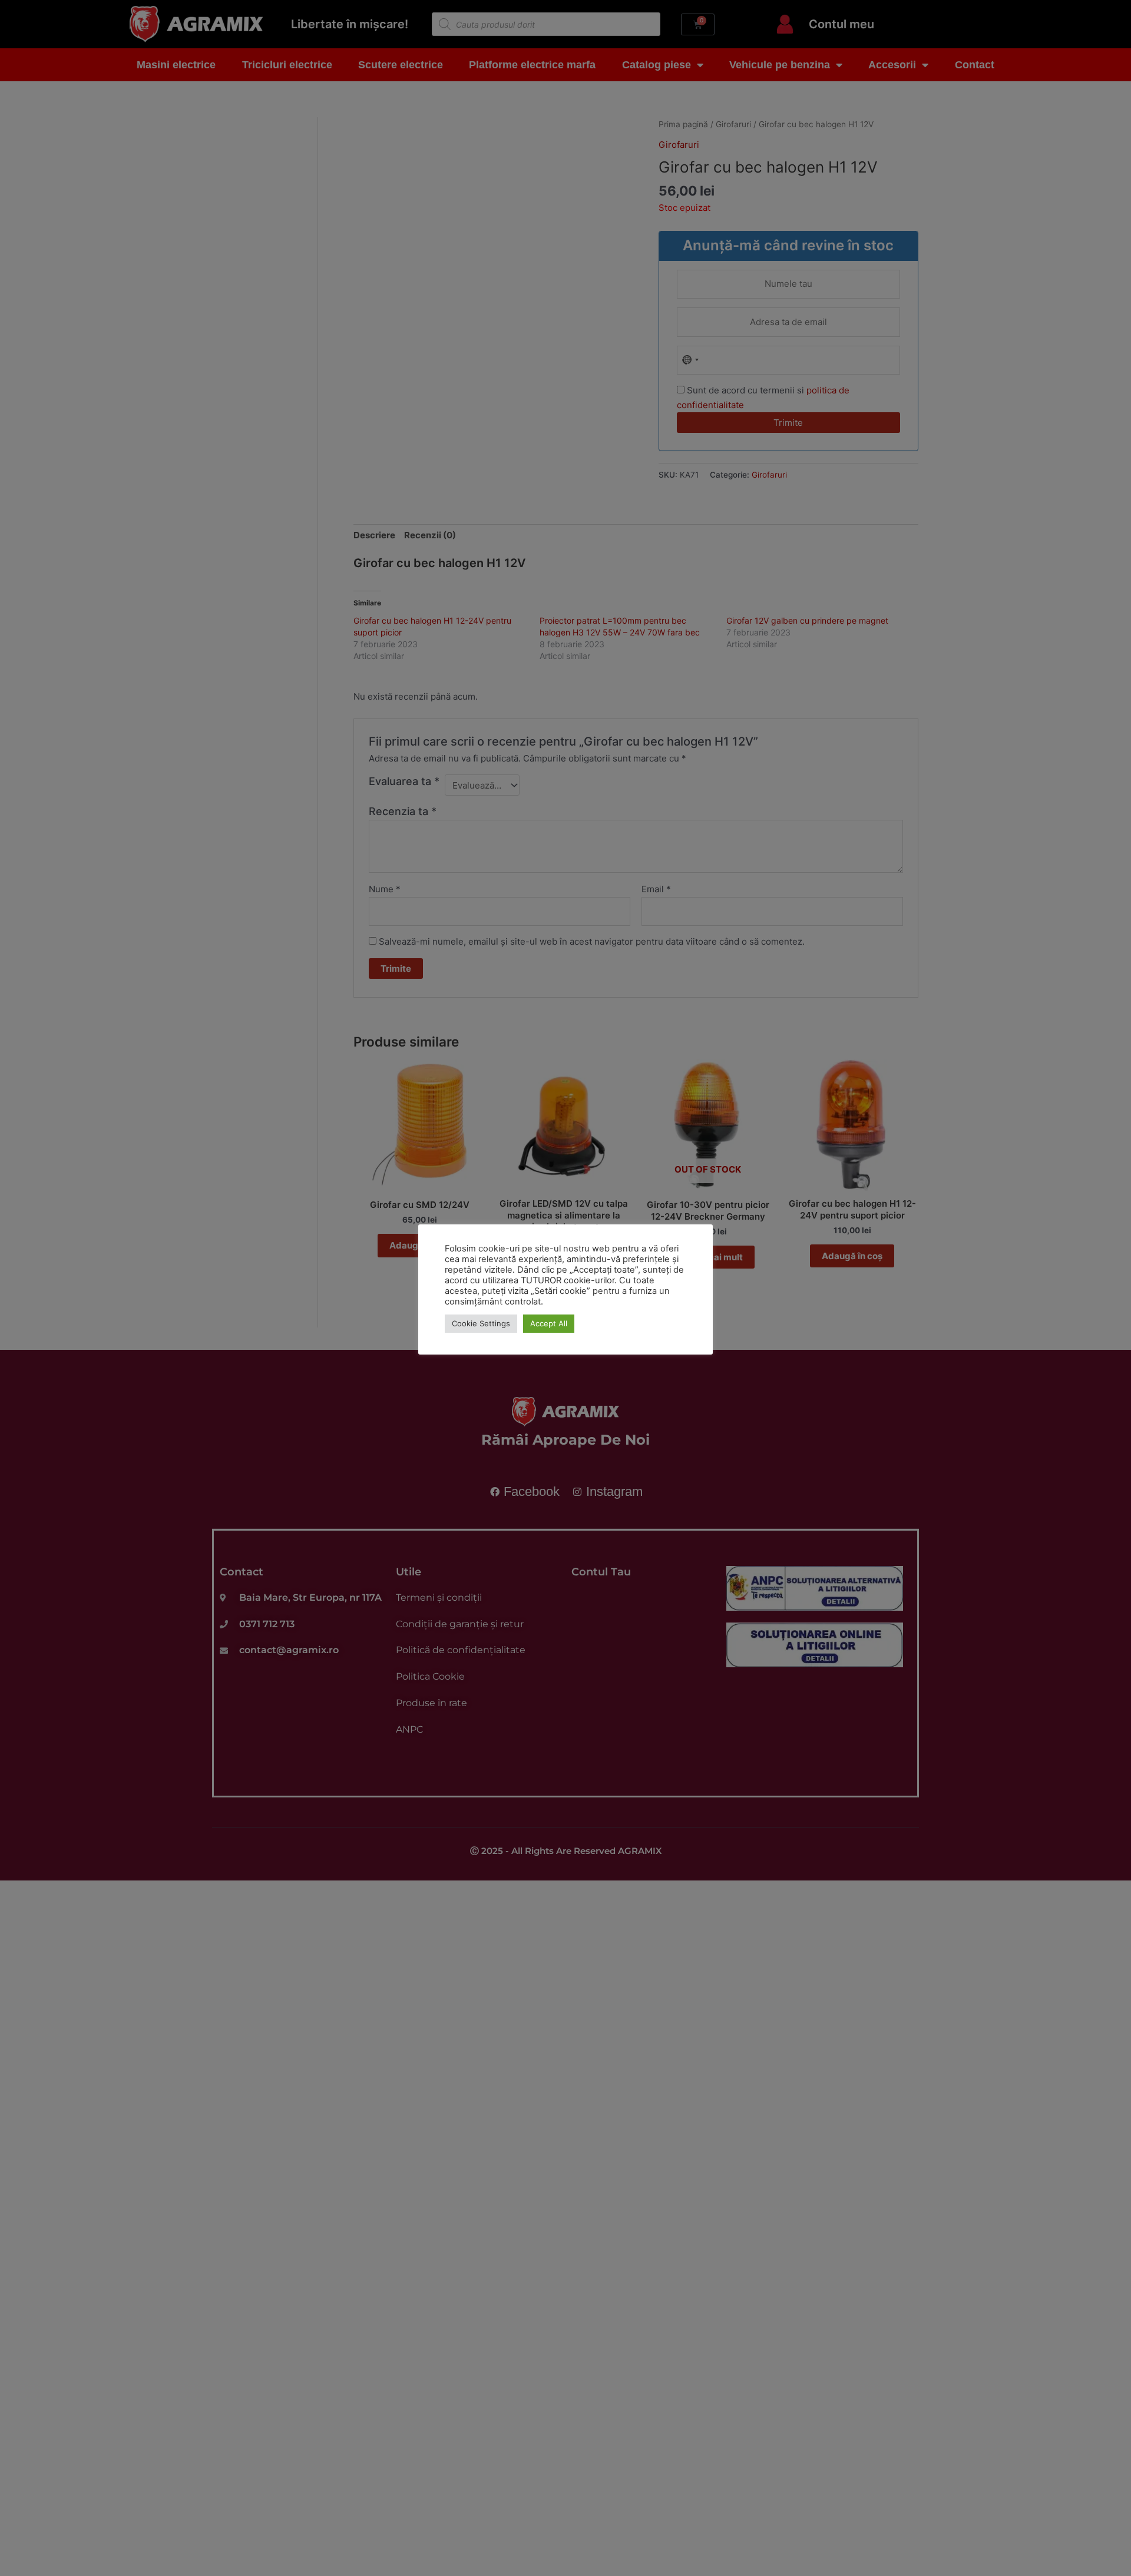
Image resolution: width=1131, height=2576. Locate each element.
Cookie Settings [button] (481, 1323)
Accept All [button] (549, 1323)
